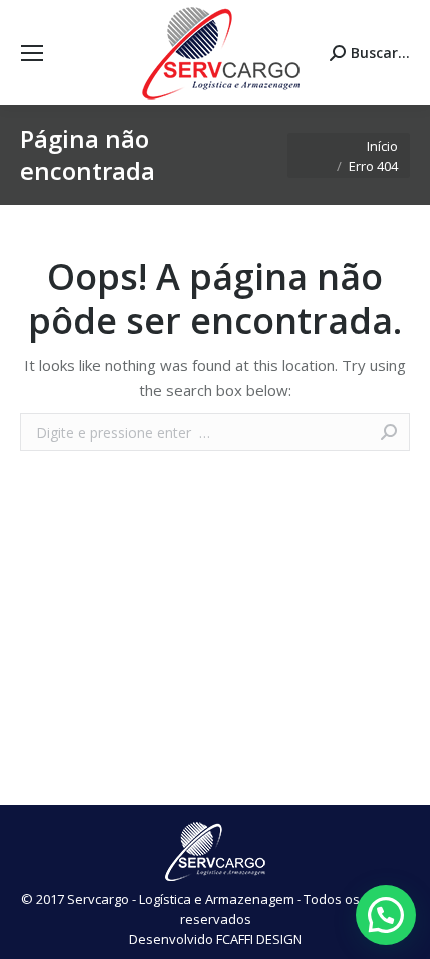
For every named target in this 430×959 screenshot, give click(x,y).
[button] (386, 915)
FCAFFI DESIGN (259, 939)
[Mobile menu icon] (32, 53)
